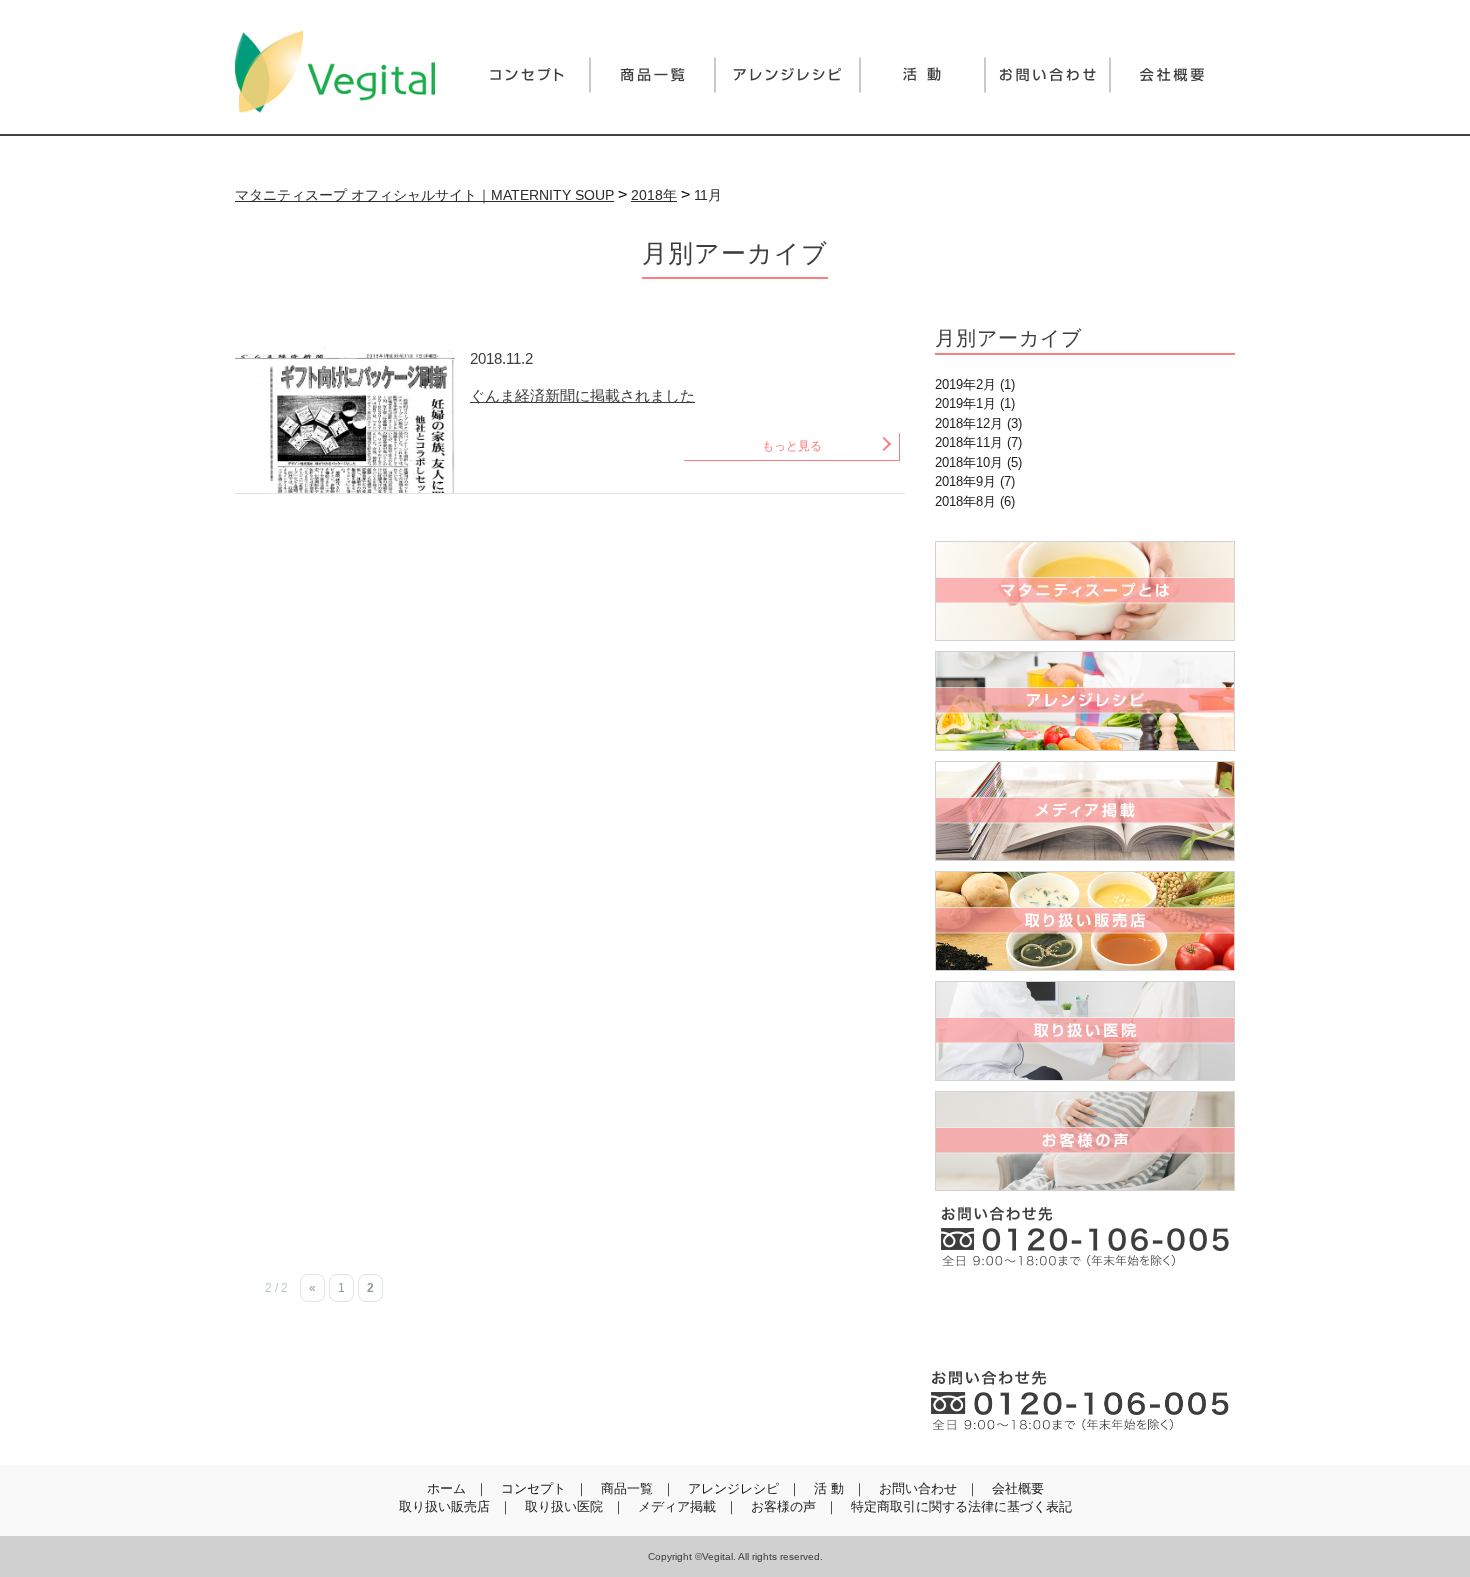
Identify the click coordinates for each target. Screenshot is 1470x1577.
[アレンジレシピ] (787, 75)
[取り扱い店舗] (1085, 921)
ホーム (446, 1488)
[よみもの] (922, 75)
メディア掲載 (677, 1506)
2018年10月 (969, 462)
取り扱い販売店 (444, 1506)
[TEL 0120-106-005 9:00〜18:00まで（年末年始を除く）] (1080, 1400)
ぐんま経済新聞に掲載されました (582, 395)
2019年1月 (965, 403)
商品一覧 (627, 1488)
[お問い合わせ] (1047, 75)
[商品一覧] (652, 75)
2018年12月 (969, 423)
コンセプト (533, 1488)
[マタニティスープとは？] (1085, 591)
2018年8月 (965, 501)
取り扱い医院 (564, 1506)
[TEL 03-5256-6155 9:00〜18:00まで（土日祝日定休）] (1085, 1236)
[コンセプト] (527, 75)
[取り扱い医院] (1085, 1031)
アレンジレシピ (733, 1488)
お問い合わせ (918, 1488)
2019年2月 (965, 384)
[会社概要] (1172, 75)
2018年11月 (969, 442)
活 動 (829, 1488)
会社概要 (1018, 1488)
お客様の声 (783, 1506)
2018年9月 (965, 481)
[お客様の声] (1085, 1141)
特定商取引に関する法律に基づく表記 (961, 1506)
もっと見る (792, 446)
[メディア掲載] (1085, 811)
